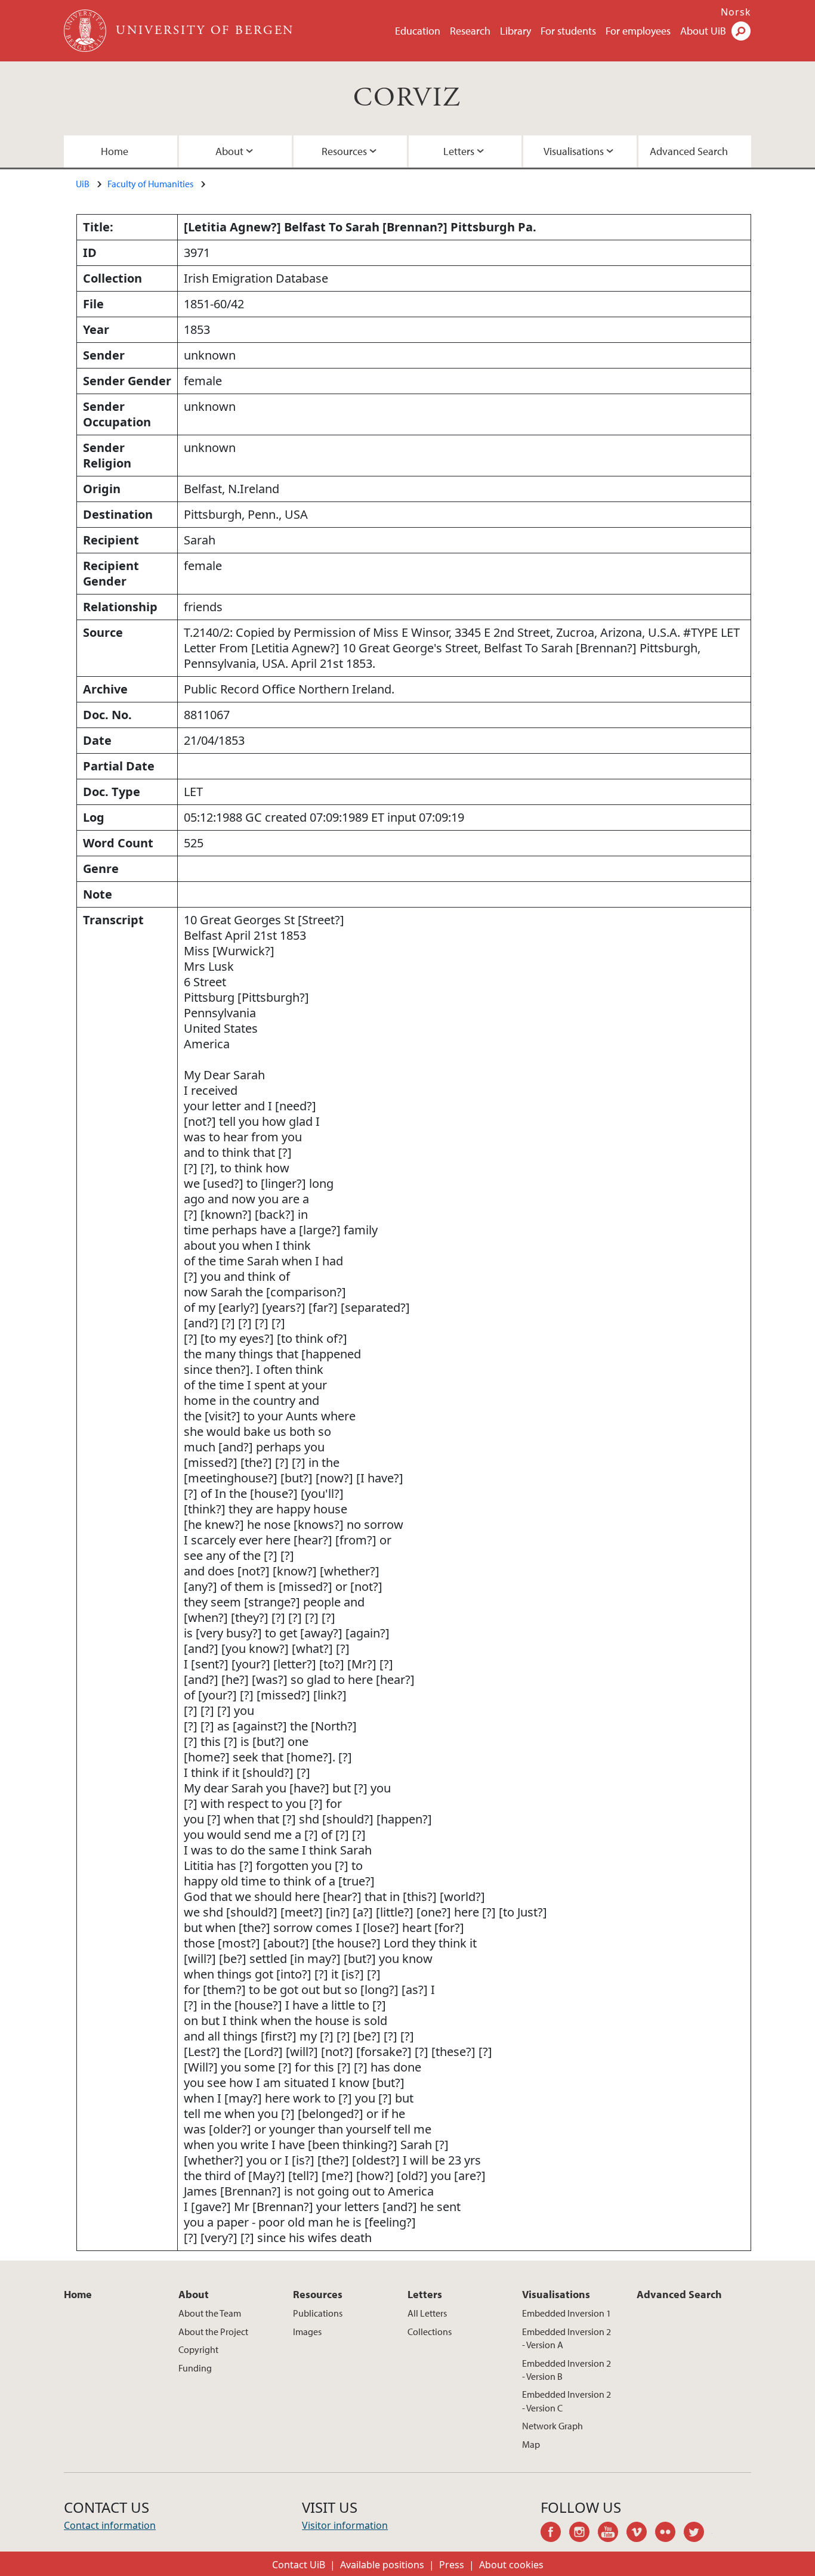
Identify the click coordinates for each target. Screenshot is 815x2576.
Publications (318, 2313)
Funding (195, 2368)
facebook (555, 2534)
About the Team (210, 2313)
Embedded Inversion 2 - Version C (567, 2401)
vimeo (641, 2534)
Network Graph (552, 2426)
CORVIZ (407, 98)
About (229, 151)
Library (515, 31)
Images (307, 2332)
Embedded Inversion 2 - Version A (567, 2338)
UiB (83, 184)
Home (115, 151)
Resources (344, 151)
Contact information (110, 2525)
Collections (430, 2332)
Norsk (736, 12)
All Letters (427, 2313)
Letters (459, 151)
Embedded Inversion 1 (567, 2313)
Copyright (198, 2349)
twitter (698, 2534)
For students (568, 31)
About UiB (703, 31)
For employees (638, 31)
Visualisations (574, 151)
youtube (612, 2534)
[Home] (86, 31)
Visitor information (345, 2525)
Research (470, 31)
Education (418, 31)
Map (531, 2444)
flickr (669, 2534)
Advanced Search (689, 151)
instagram (584, 2534)
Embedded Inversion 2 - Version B (567, 2370)
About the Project (213, 2332)
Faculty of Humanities (150, 184)
